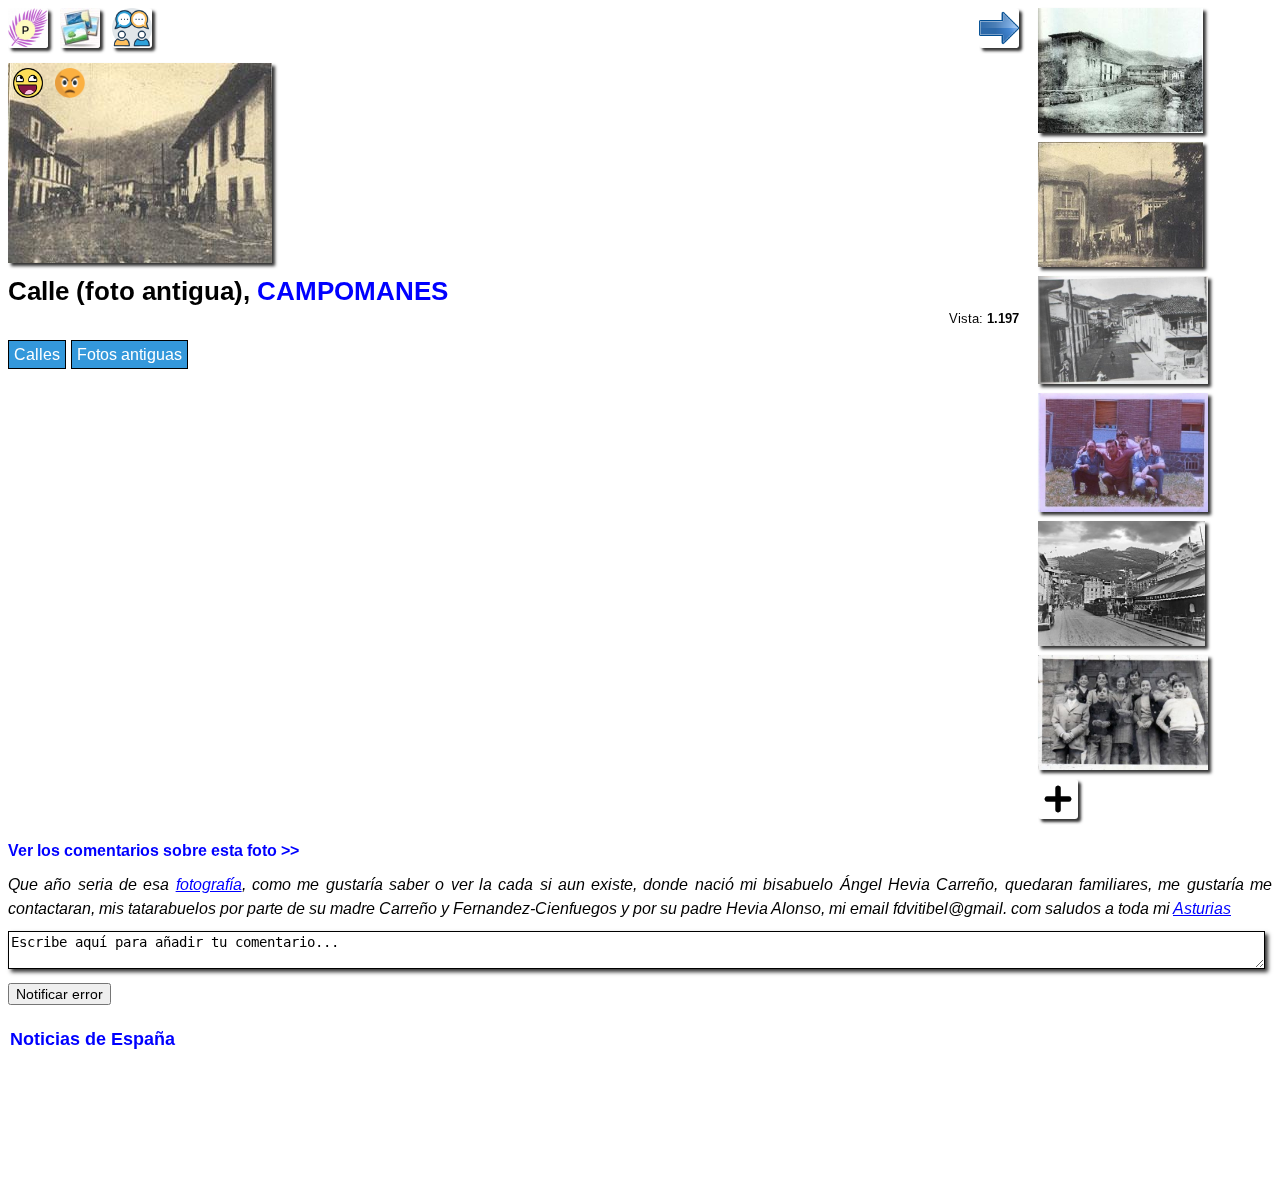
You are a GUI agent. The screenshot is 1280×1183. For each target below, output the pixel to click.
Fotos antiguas (129, 354)
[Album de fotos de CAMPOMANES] (80, 26)
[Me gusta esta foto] (28, 92)
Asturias (1202, 908)
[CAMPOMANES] (28, 26)
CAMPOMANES (352, 291)
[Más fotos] (1058, 797)
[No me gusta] (70, 92)
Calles (37, 354)
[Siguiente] (999, 26)
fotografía (209, 884)
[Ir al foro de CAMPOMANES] (132, 26)
